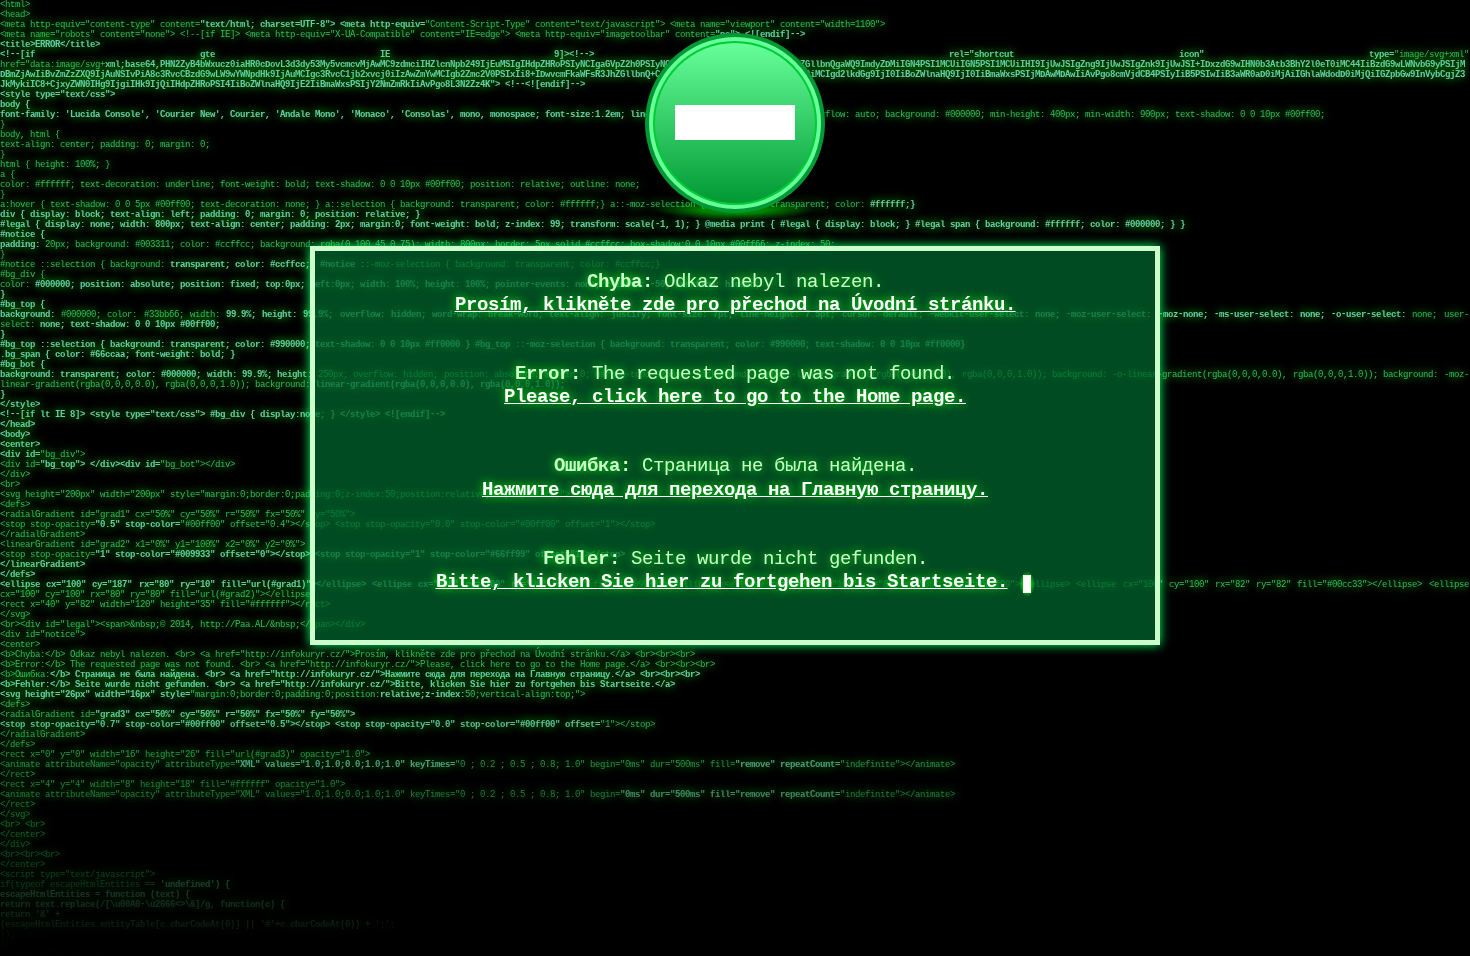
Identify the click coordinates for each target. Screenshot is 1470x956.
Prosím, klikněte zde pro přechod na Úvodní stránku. (735, 305)
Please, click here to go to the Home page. (735, 397)
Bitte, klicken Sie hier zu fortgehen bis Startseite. (722, 582)
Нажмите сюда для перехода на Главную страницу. (735, 490)
